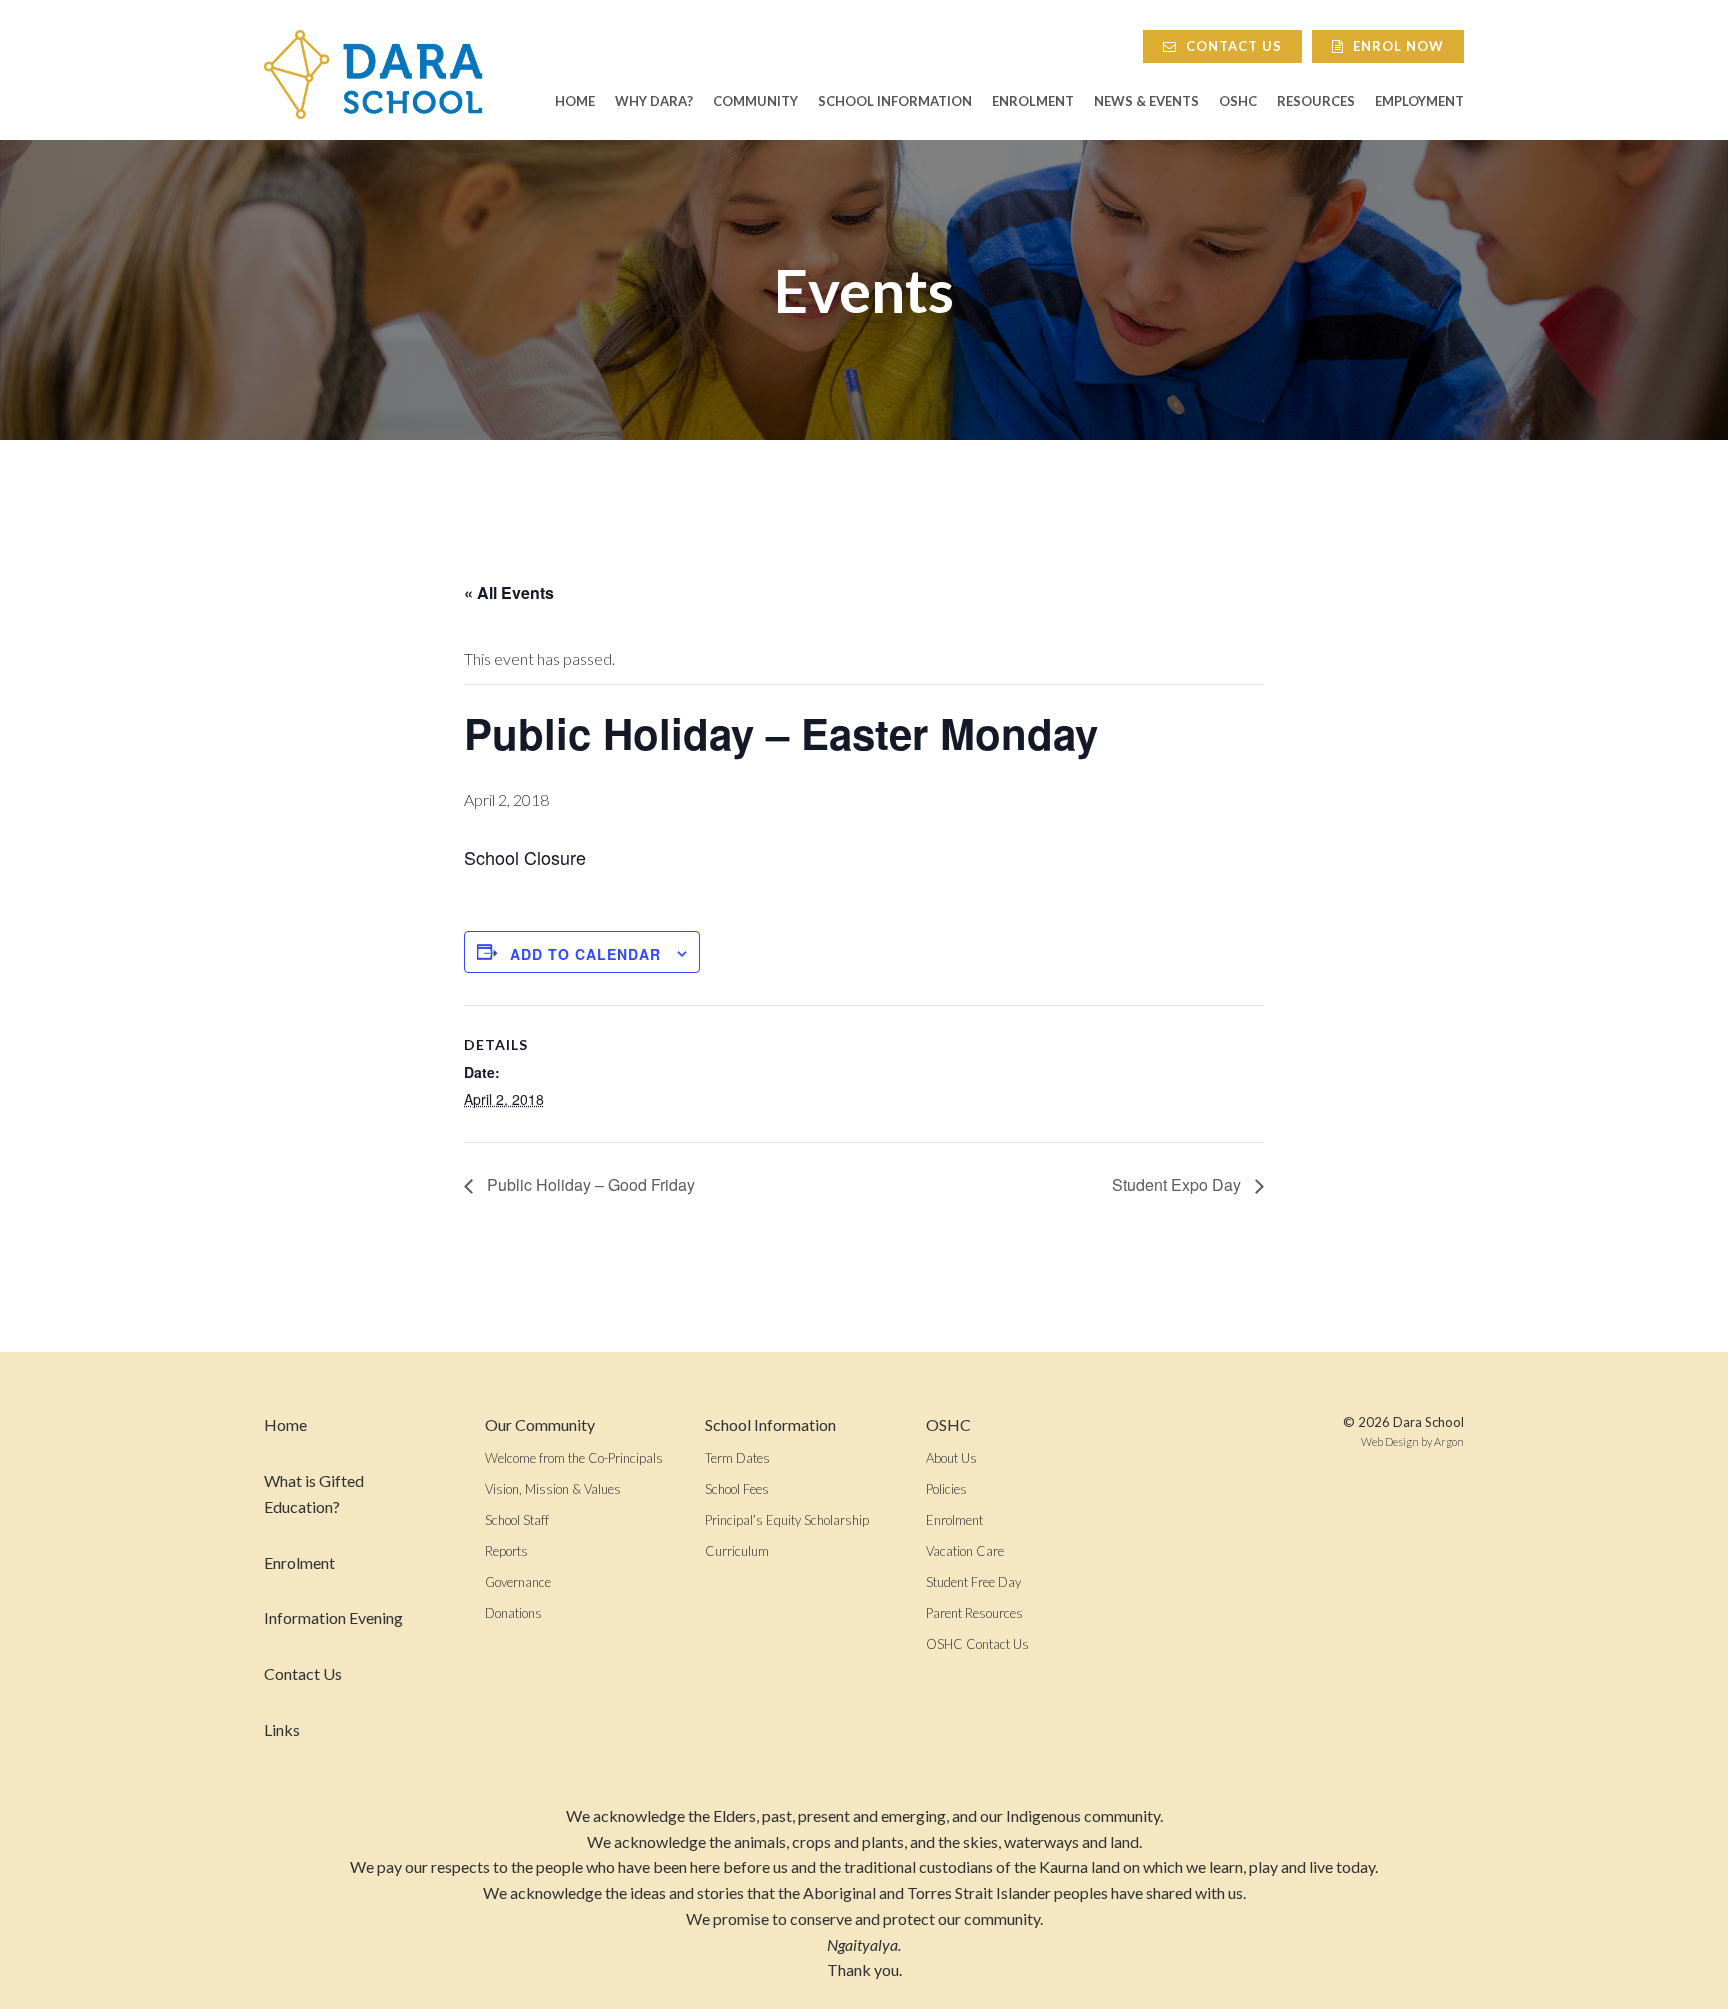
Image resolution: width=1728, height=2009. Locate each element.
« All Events (509, 592)
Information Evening (333, 1617)
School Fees (737, 1489)
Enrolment (1033, 101)
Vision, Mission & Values (553, 1489)
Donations (513, 1613)
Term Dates (737, 1458)
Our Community (540, 1424)
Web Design (1390, 1441)
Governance (518, 1582)
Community (755, 101)
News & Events (1146, 101)
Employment (1419, 101)
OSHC (1238, 101)
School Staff (517, 1520)
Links (282, 1729)
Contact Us (1232, 46)
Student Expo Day (1178, 1184)
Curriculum (737, 1551)
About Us (951, 1458)
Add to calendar (585, 954)
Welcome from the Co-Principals (574, 1458)
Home (575, 101)
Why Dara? (654, 101)
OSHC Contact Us (977, 1644)
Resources (1316, 101)
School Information (895, 101)
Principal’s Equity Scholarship (787, 1520)
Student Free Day (973, 1582)
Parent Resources (974, 1613)
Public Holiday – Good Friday (589, 1184)
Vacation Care (965, 1551)
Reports (506, 1551)
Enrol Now (1396, 46)
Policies (946, 1489)
